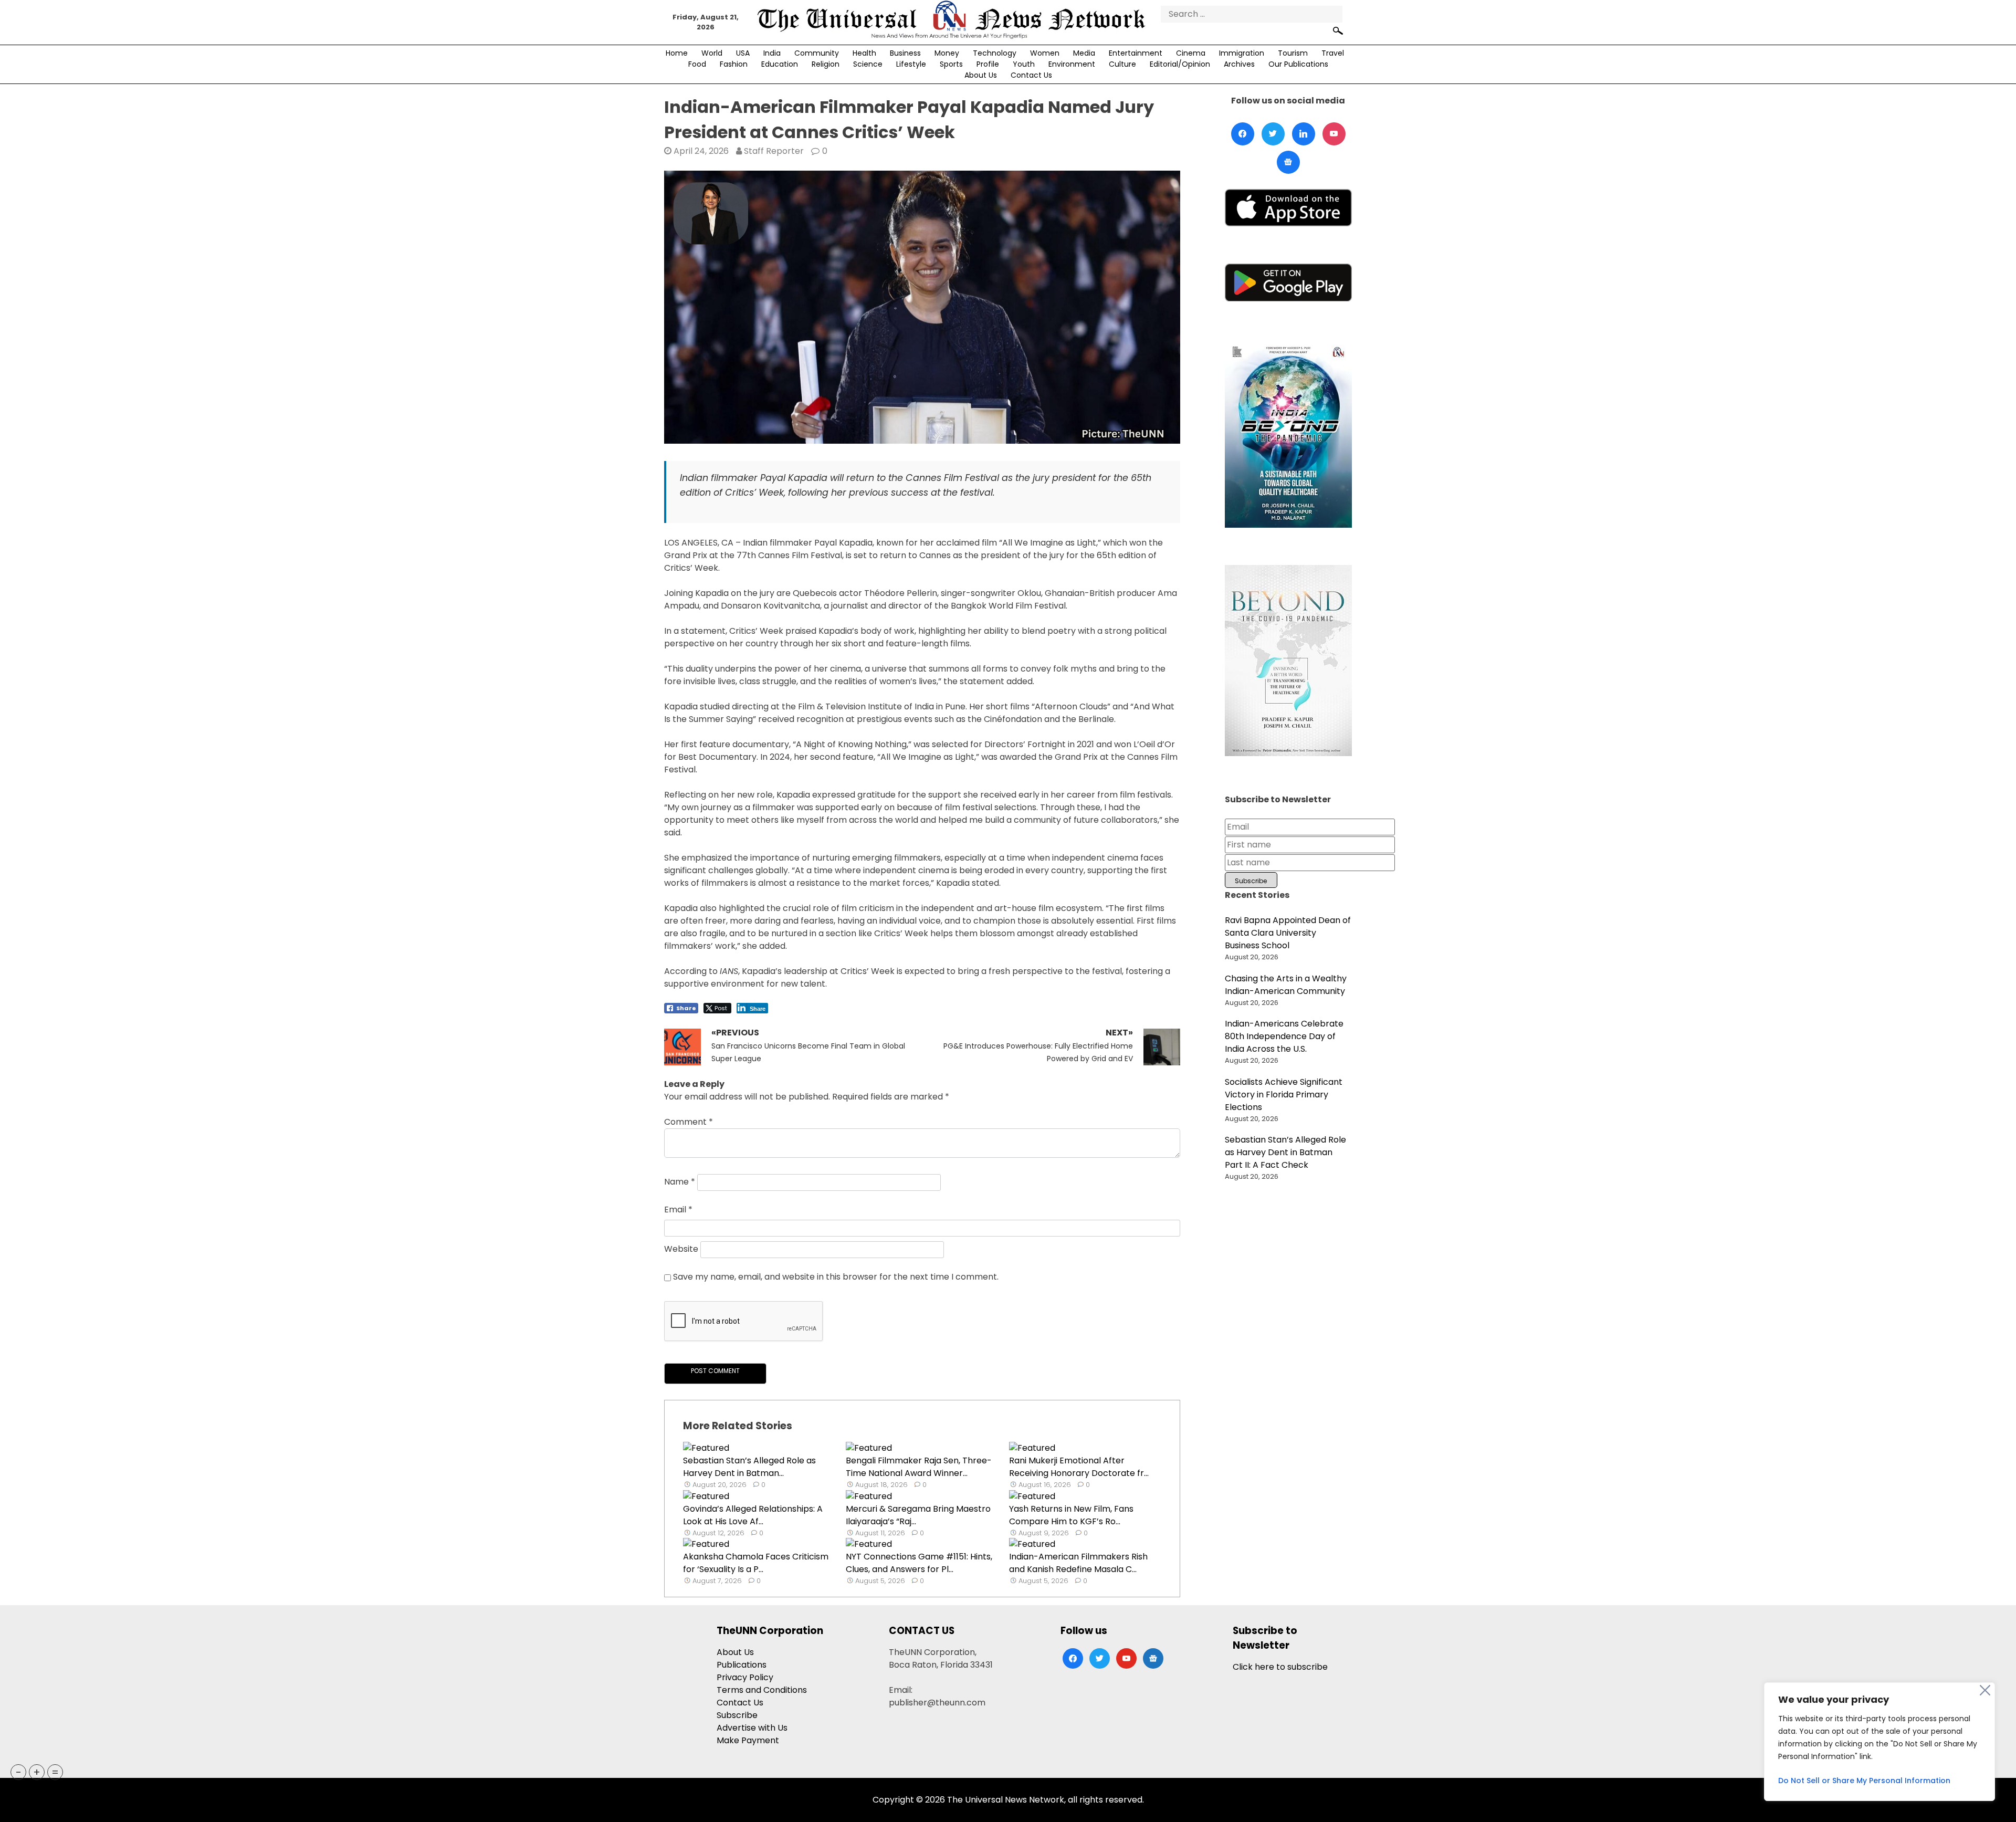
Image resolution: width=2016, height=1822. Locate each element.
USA (743, 53)
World (712, 53)
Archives (1239, 64)
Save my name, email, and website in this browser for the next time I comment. (836, 1277)
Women (1045, 53)
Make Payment (748, 1740)
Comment (689, 1122)
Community (817, 53)
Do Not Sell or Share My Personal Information (1864, 1781)
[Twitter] (1273, 134)
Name (680, 1182)
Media (1084, 53)
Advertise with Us (752, 1728)
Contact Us (1031, 75)
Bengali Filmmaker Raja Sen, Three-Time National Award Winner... (919, 1467)
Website (681, 1249)
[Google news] (1288, 162)
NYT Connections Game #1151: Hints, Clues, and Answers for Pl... (919, 1563)
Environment (1072, 64)
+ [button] (37, 1772)
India (772, 53)
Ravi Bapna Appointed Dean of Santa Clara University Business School (1288, 933)
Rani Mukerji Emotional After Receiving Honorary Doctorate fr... (1079, 1467)
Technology (995, 53)
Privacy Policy (745, 1677)
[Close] (1985, 1690)
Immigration (1242, 53)
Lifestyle (911, 64)
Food (697, 64)
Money (947, 53)
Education (780, 64)
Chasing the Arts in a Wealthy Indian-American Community (1286, 985)
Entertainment (1136, 53)
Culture (1122, 64)
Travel (1333, 53)
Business (905, 53)
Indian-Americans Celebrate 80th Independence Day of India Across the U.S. (1284, 1036)
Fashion (734, 64)
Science (868, 64)
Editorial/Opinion (1180, 64)
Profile (988, 64)
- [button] (19, 1772)
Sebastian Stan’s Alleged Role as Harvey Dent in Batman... (749, 1467)
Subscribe (737, 1715)
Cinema (1191, 53)
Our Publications (1298, 64)
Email (678, 1210)
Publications (742, 1665)
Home (677, 53)
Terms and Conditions (762, 1690)
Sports (951, 64)
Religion (826, 64)
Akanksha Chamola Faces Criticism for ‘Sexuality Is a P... (756, 1563)
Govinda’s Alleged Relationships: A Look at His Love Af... (753, 1515)
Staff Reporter (774, 151)
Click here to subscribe (1280, 1667)
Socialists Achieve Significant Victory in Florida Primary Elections (1284, 1095)
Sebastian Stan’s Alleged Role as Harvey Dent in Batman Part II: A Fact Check (1285, 1152)
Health (864, 53)
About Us (981, 75)
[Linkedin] (1304, 134)
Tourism (1293, 53)
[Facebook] (1243, 134)
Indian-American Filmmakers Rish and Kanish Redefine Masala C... (1078, 1563)
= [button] (55, 1772)
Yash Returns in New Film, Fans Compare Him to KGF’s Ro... (1071, 1515)
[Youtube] (1334, 134)
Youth (1024, 64)
